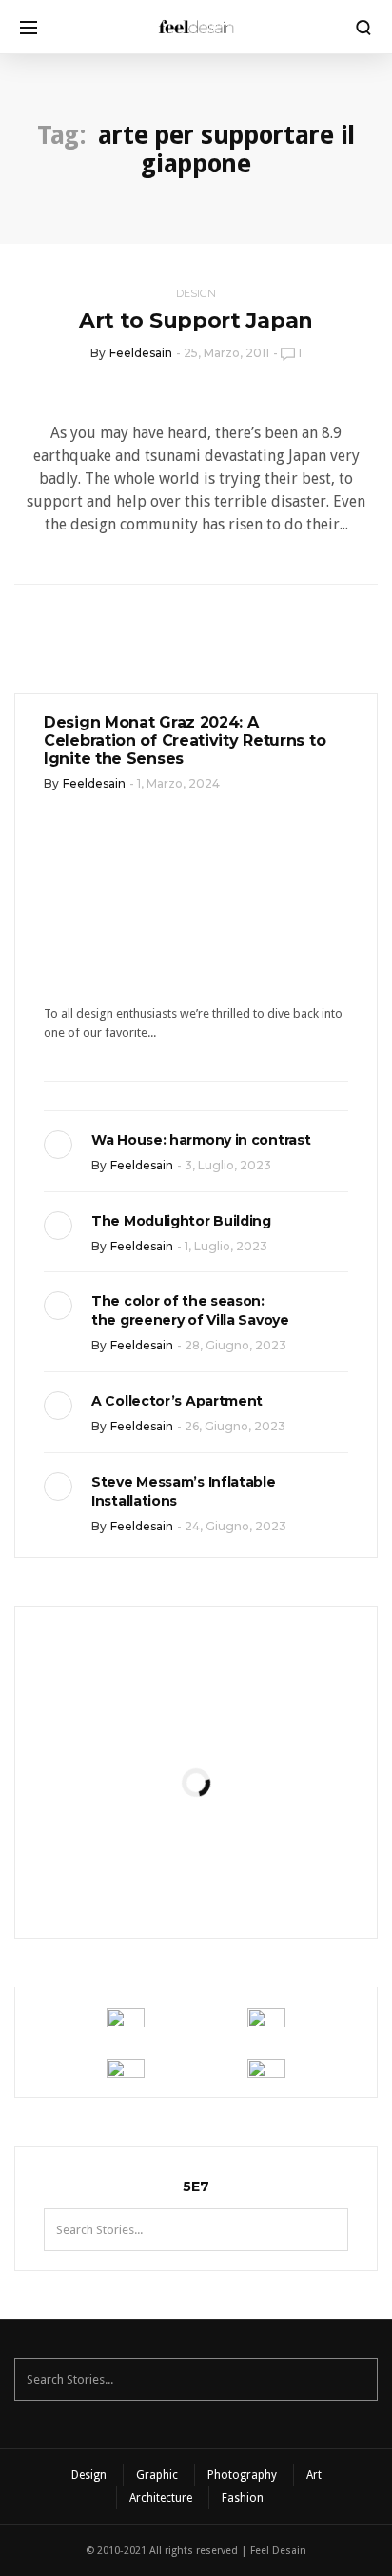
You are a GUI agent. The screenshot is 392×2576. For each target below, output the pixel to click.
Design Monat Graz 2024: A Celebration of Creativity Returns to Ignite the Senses (185, 740)
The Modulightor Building (181, 1221)
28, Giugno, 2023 (235, 1345)
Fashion (243, 2498)
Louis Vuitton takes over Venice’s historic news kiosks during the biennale (196, 1843)
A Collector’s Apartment (177, 1401)
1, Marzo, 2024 (178, 783)
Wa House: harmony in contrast (201, 1140)
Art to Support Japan (196, 320)
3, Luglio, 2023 (228, 1165)
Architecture (161, 2498)
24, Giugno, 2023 (235, 1526)
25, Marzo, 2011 (226, 353)
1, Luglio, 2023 (226, 1246)
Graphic (157, 2475)
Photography (242, 2475)
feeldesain (141, 353)
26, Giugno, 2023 (235, 1426)
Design (196, 293)
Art (314, 2475)
